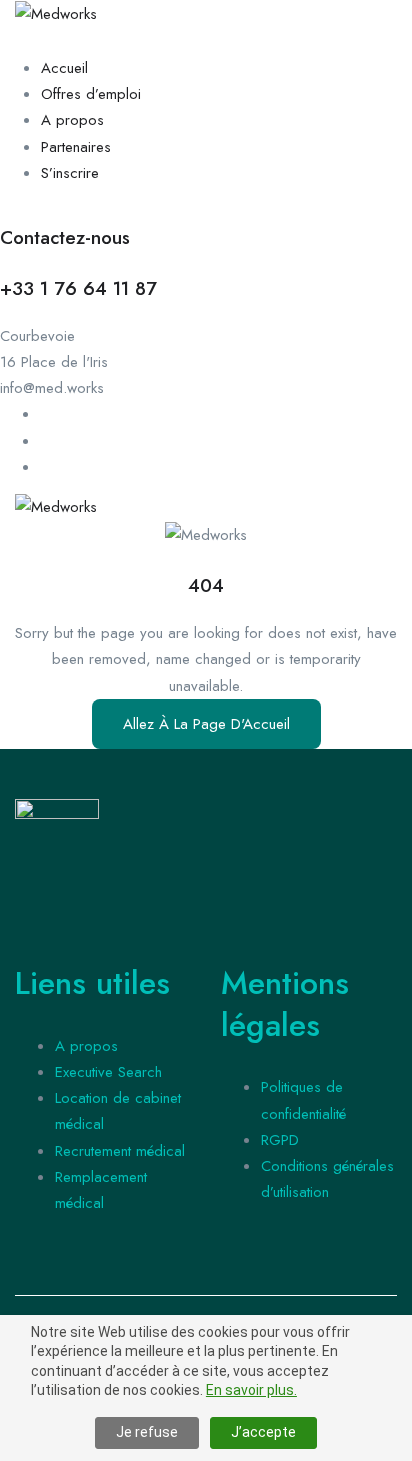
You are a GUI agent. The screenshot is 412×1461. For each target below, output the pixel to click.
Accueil (64, 68)
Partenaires (76, 147)
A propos (72, 120)
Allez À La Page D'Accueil (206, 724)
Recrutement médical (120, 1151)
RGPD (280, 1140)
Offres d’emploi (91, 94)
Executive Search (108, 1072)
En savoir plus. (251, 1390)
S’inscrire (70, 173)
